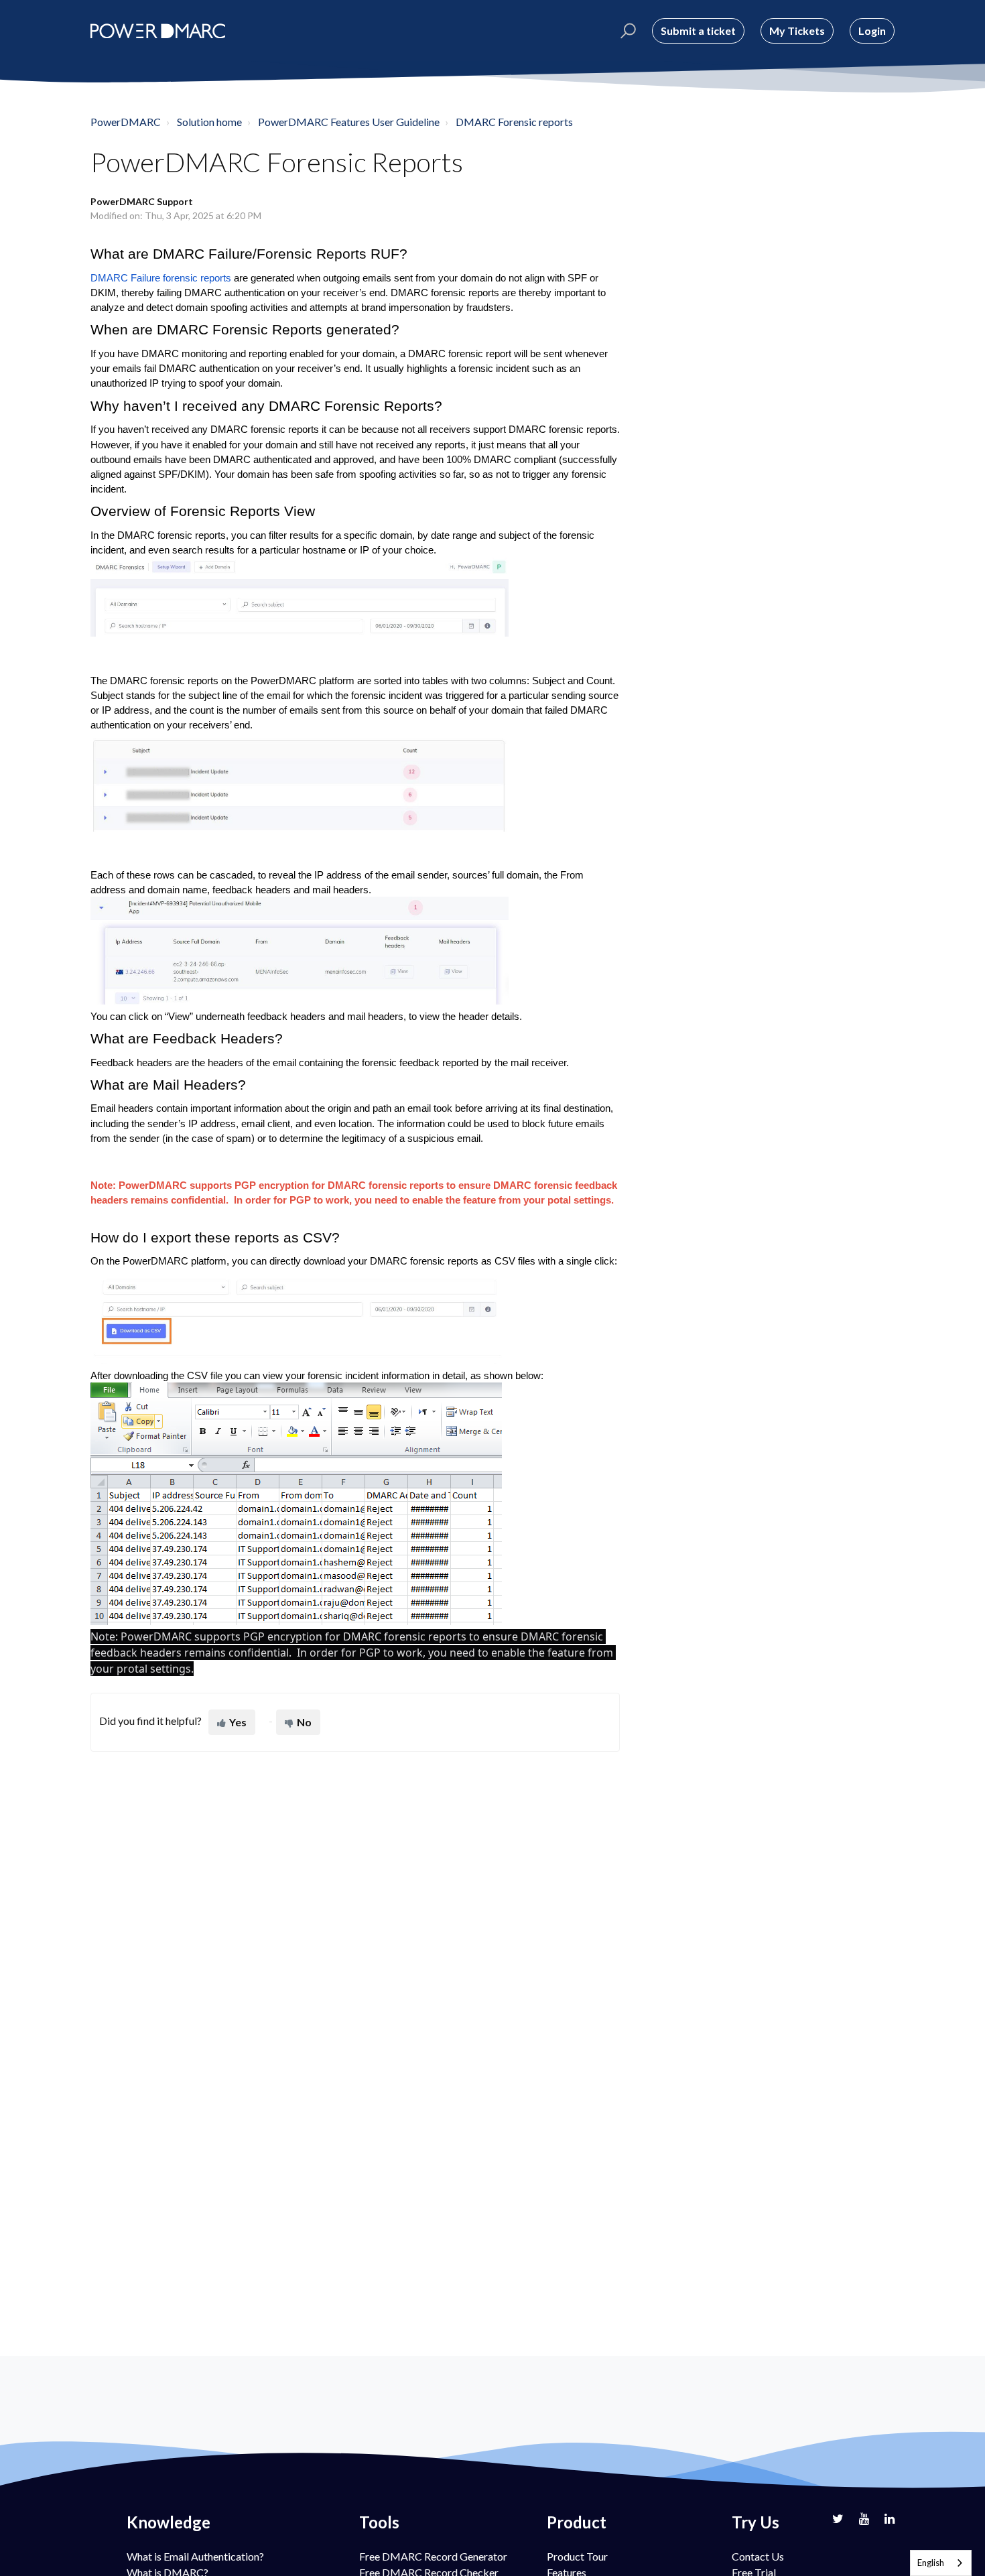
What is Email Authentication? (195, 2556)
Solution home (209, 122)
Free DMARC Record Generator (433, 2556)
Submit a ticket (698, 30)
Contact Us (758, 2556)
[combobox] (941, 2563)
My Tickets (797, 30)
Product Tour (577, 2556)
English (931, 2563)
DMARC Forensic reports (514, 122)
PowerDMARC (126, 122)
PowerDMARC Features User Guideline (349, 122)
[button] (626, 31)
